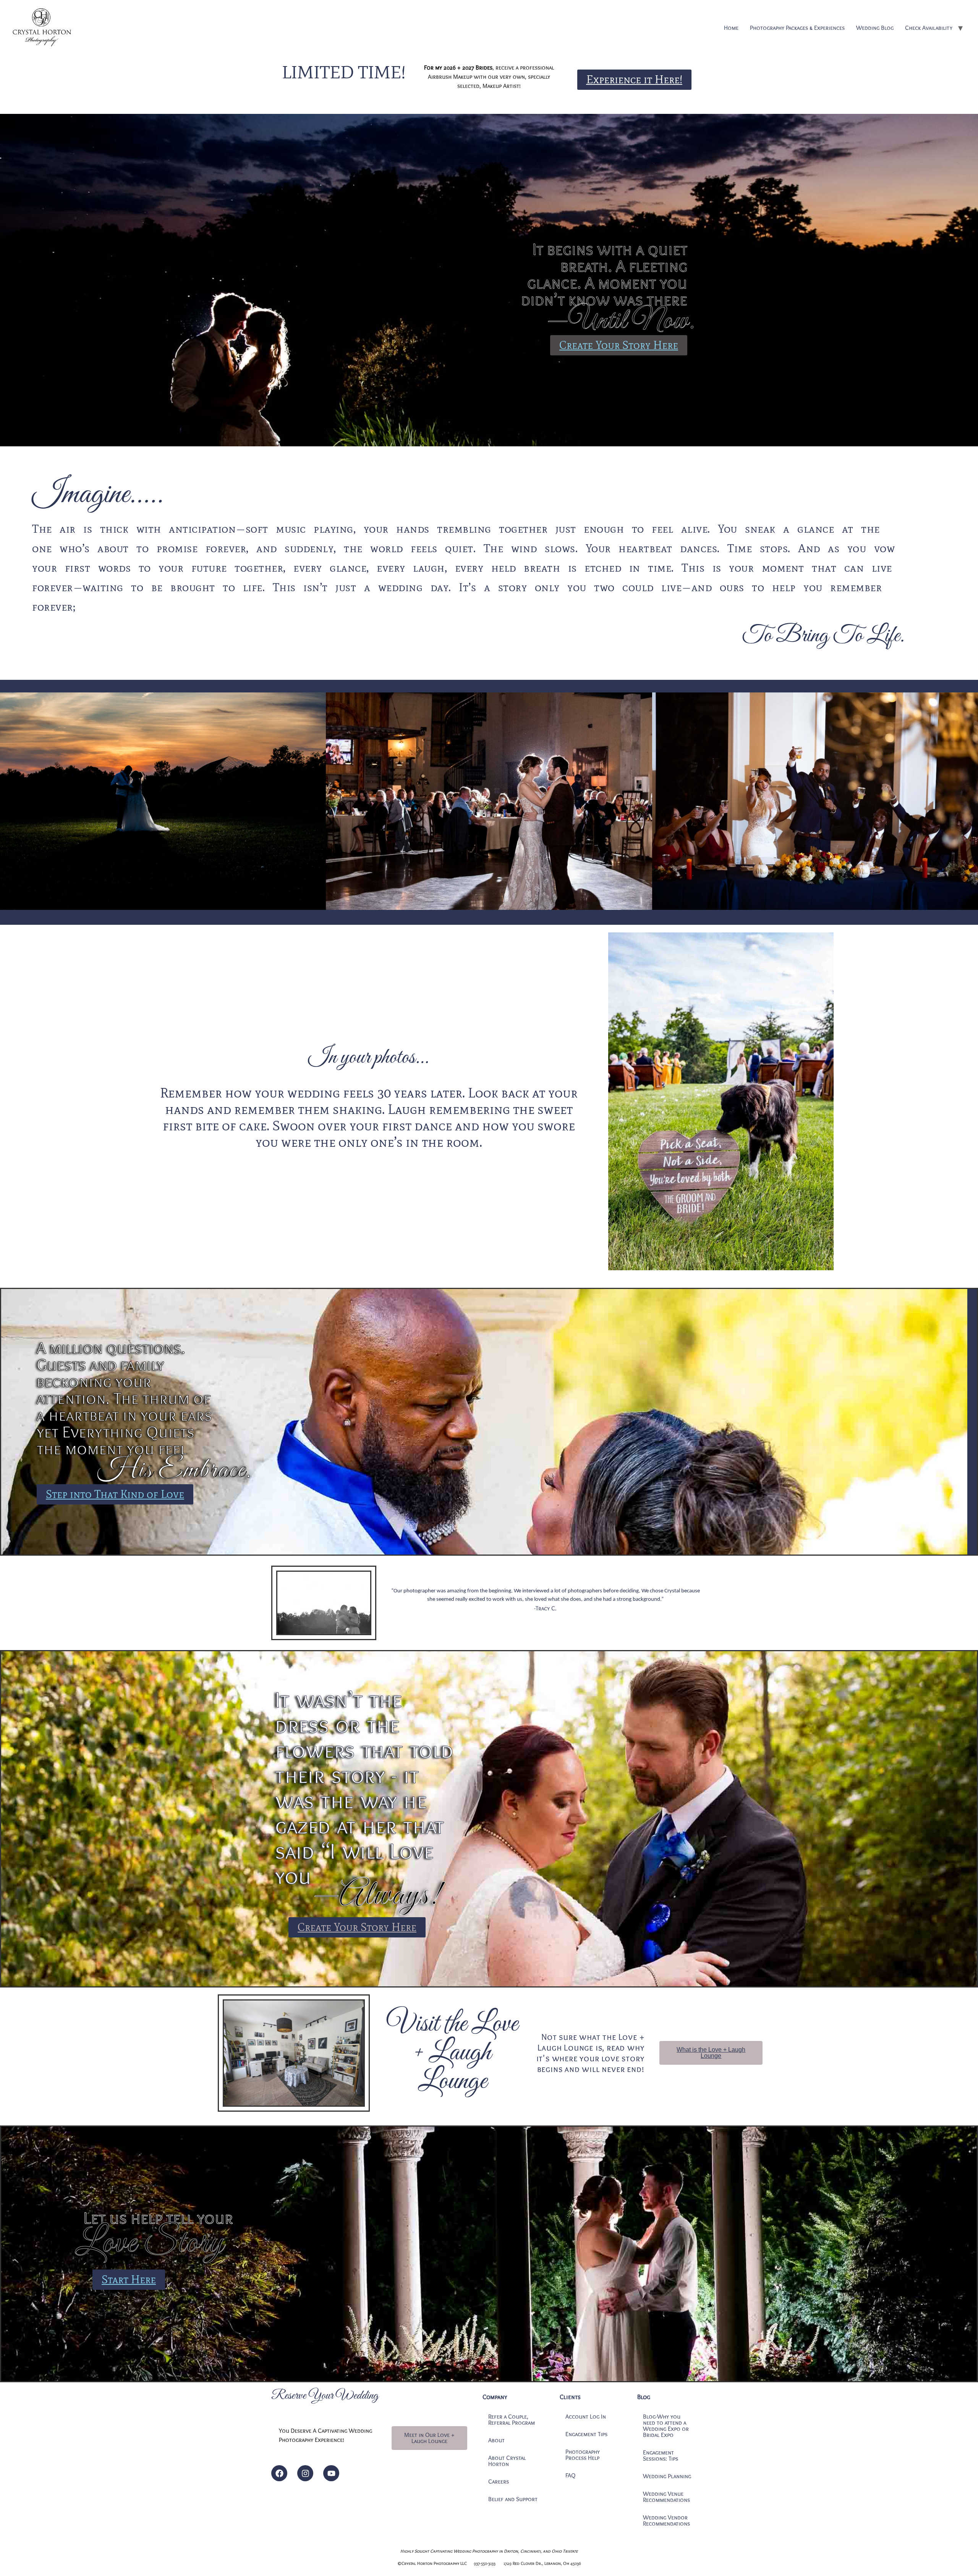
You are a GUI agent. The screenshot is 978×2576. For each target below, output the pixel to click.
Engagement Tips (586, 2434)
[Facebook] (279, 2473)
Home (731, 28)
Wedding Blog (875, 28)
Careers (499, 2481)
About (496, 2440)
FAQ (570, 2475)
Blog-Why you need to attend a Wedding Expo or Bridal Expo (666, 2426)
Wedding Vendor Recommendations (666, 2520)
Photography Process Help (583, 2455)
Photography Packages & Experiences (797, 28)
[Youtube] (331, 2473)
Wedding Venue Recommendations (666, 2497)
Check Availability (929, 28)
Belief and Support (513, 2499)
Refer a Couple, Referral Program (512, 2420)
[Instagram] (305, 2473)
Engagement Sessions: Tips (661, 2455)
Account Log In (586, 2416)
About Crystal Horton (507, 2461)
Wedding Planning (667, 2476)
